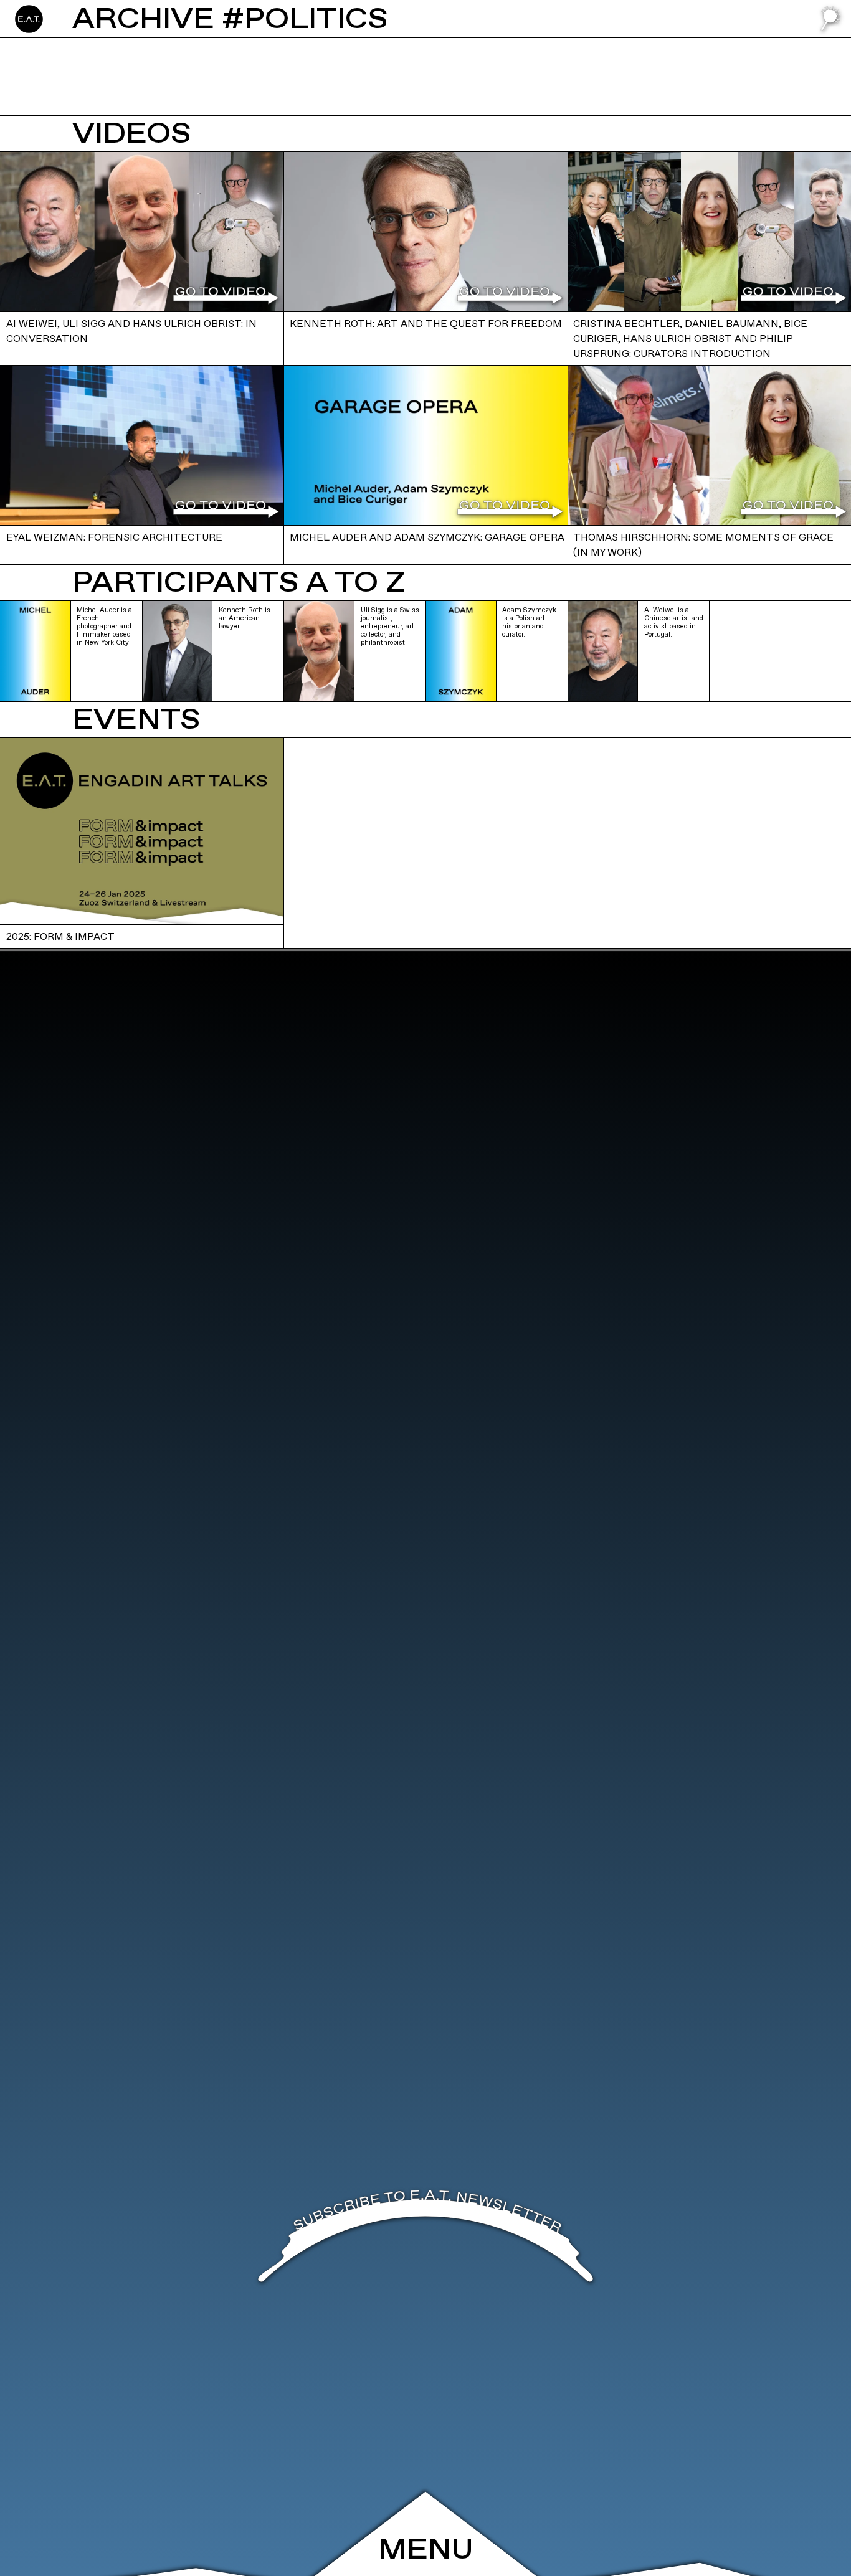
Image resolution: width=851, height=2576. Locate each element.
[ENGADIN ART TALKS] (87, 19)
